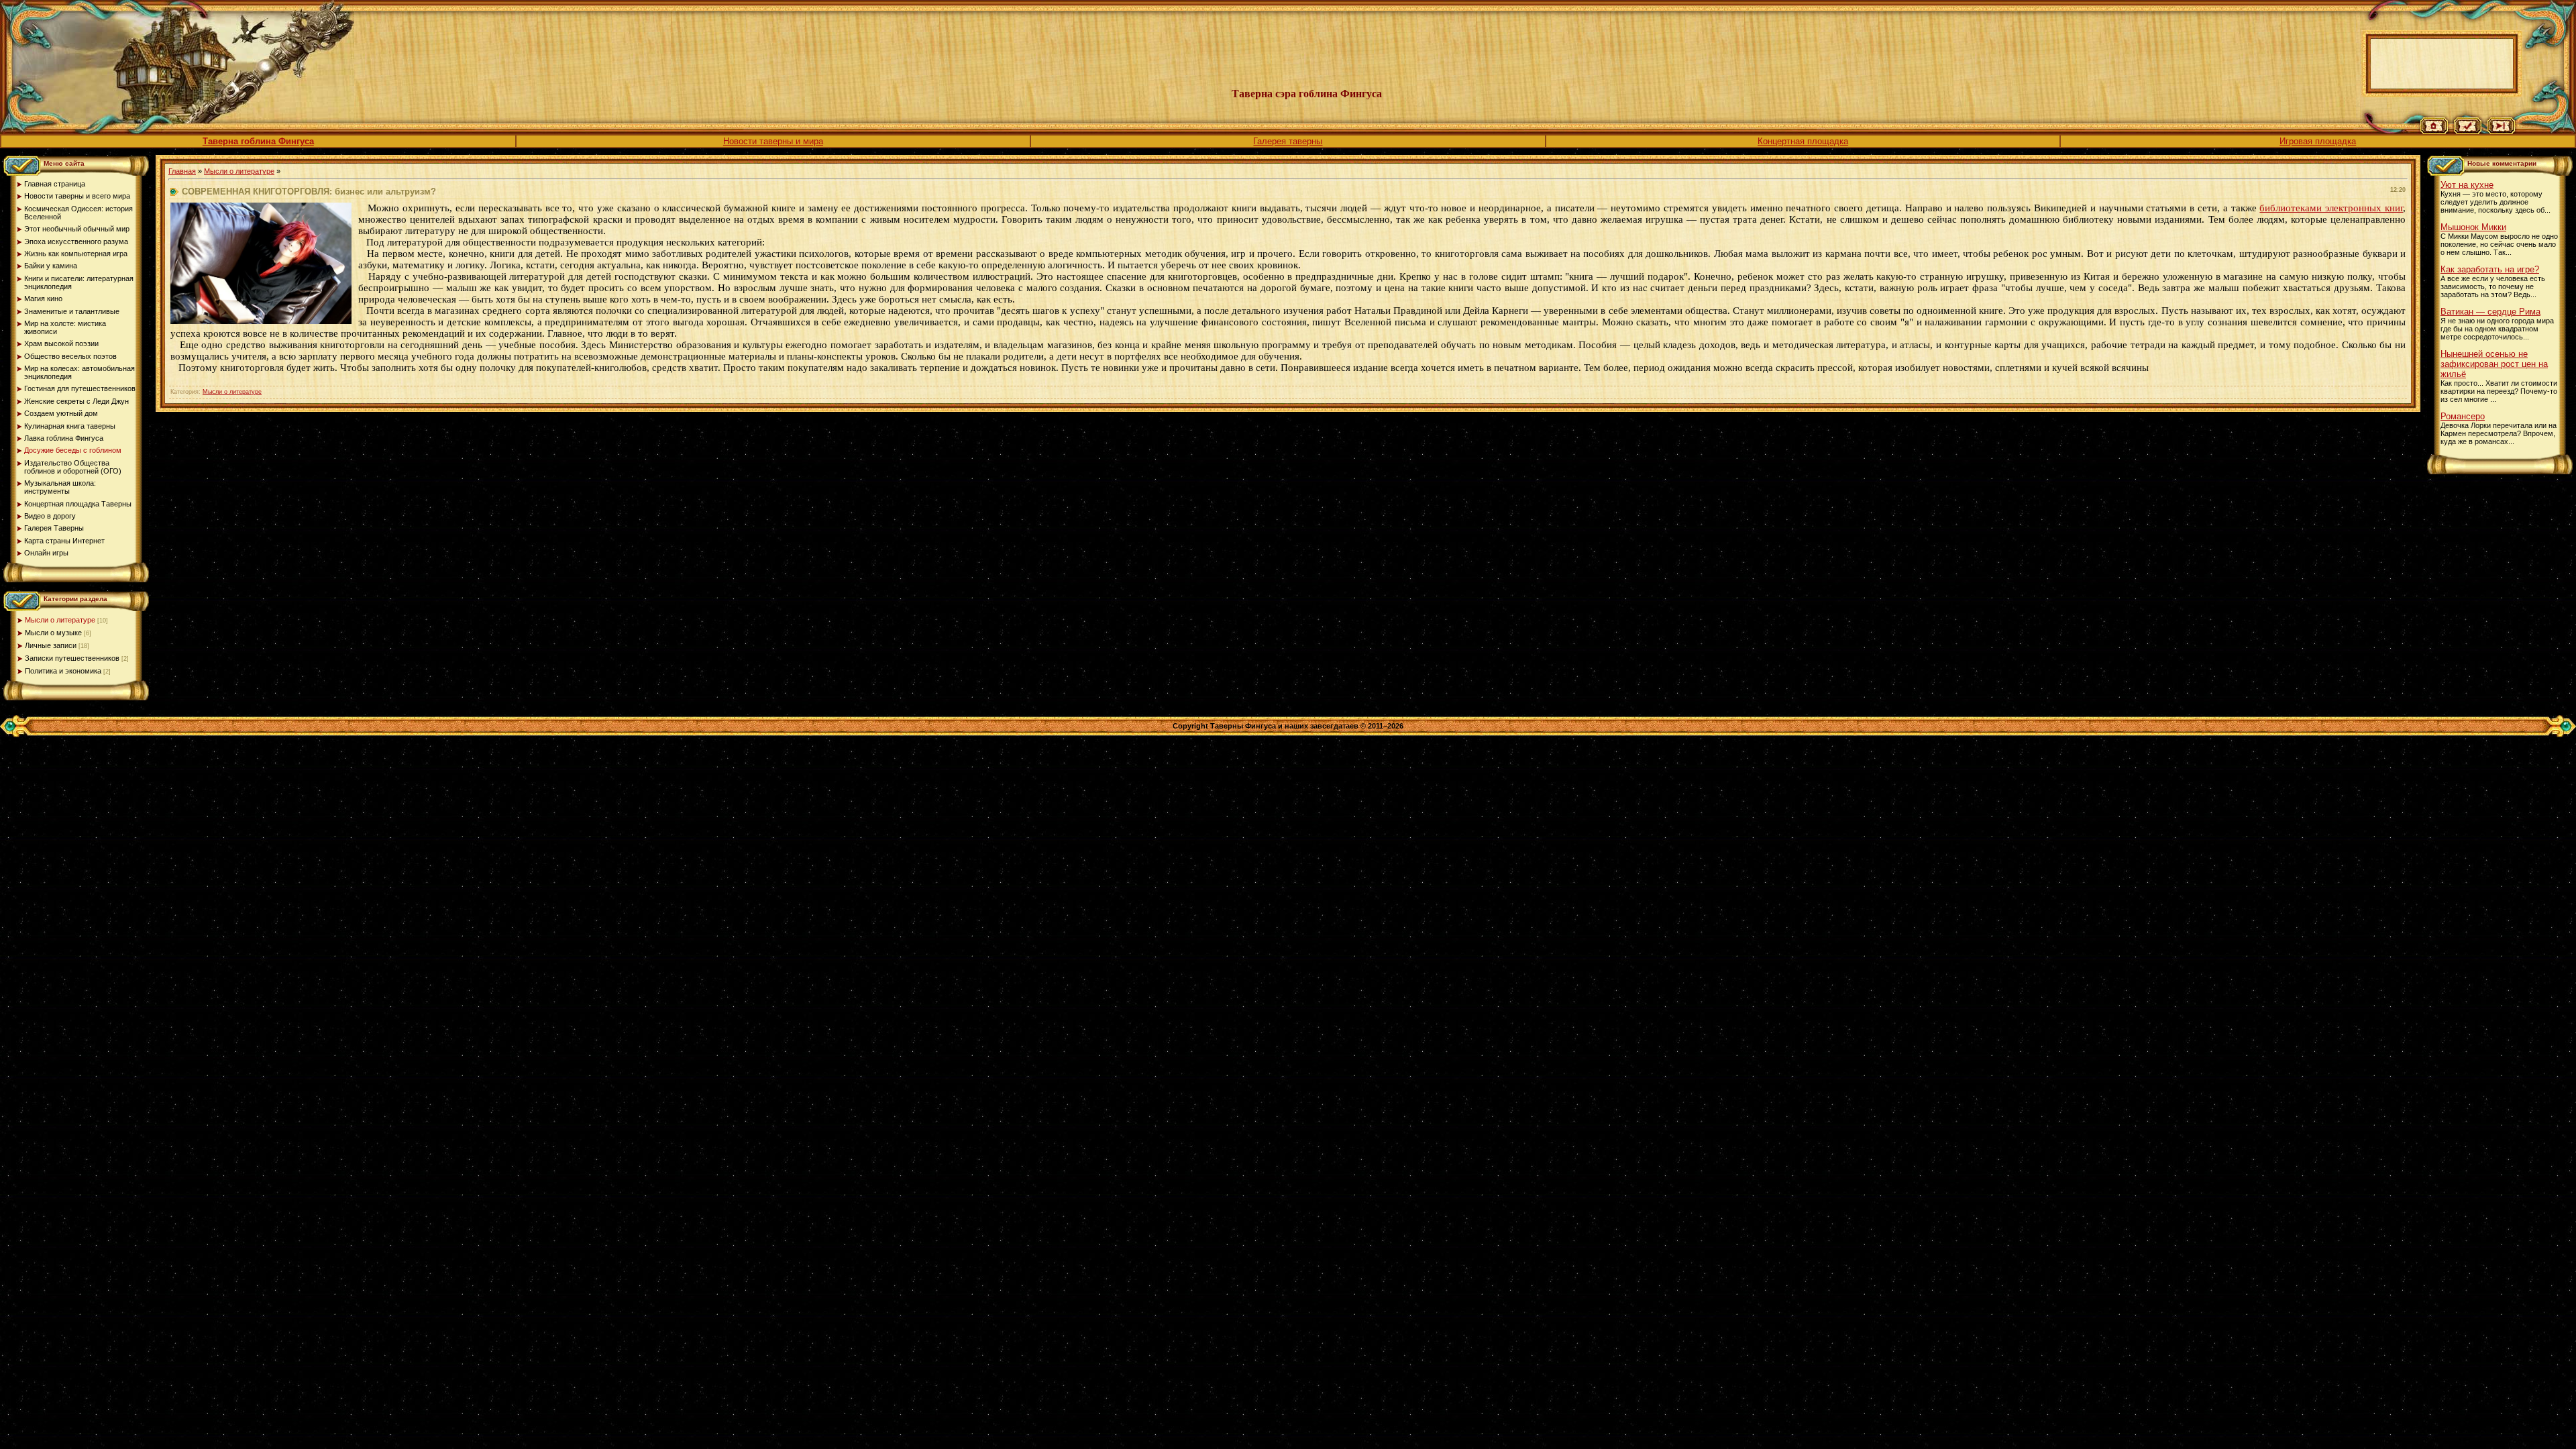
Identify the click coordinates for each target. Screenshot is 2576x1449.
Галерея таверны (1288, 141)
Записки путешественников (72, 658)
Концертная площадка (1803, 141)
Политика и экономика (63, 671)
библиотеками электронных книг (2331, 208)
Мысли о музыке (53, 633)
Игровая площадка (2318, 141)
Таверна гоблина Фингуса (258, 141)
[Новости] (2468, 131)
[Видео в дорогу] (2501, 131)
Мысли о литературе (60, 620)
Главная (182, 171)
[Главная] (2434, 131)
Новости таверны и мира (773, 141)
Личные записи (51, 645)
